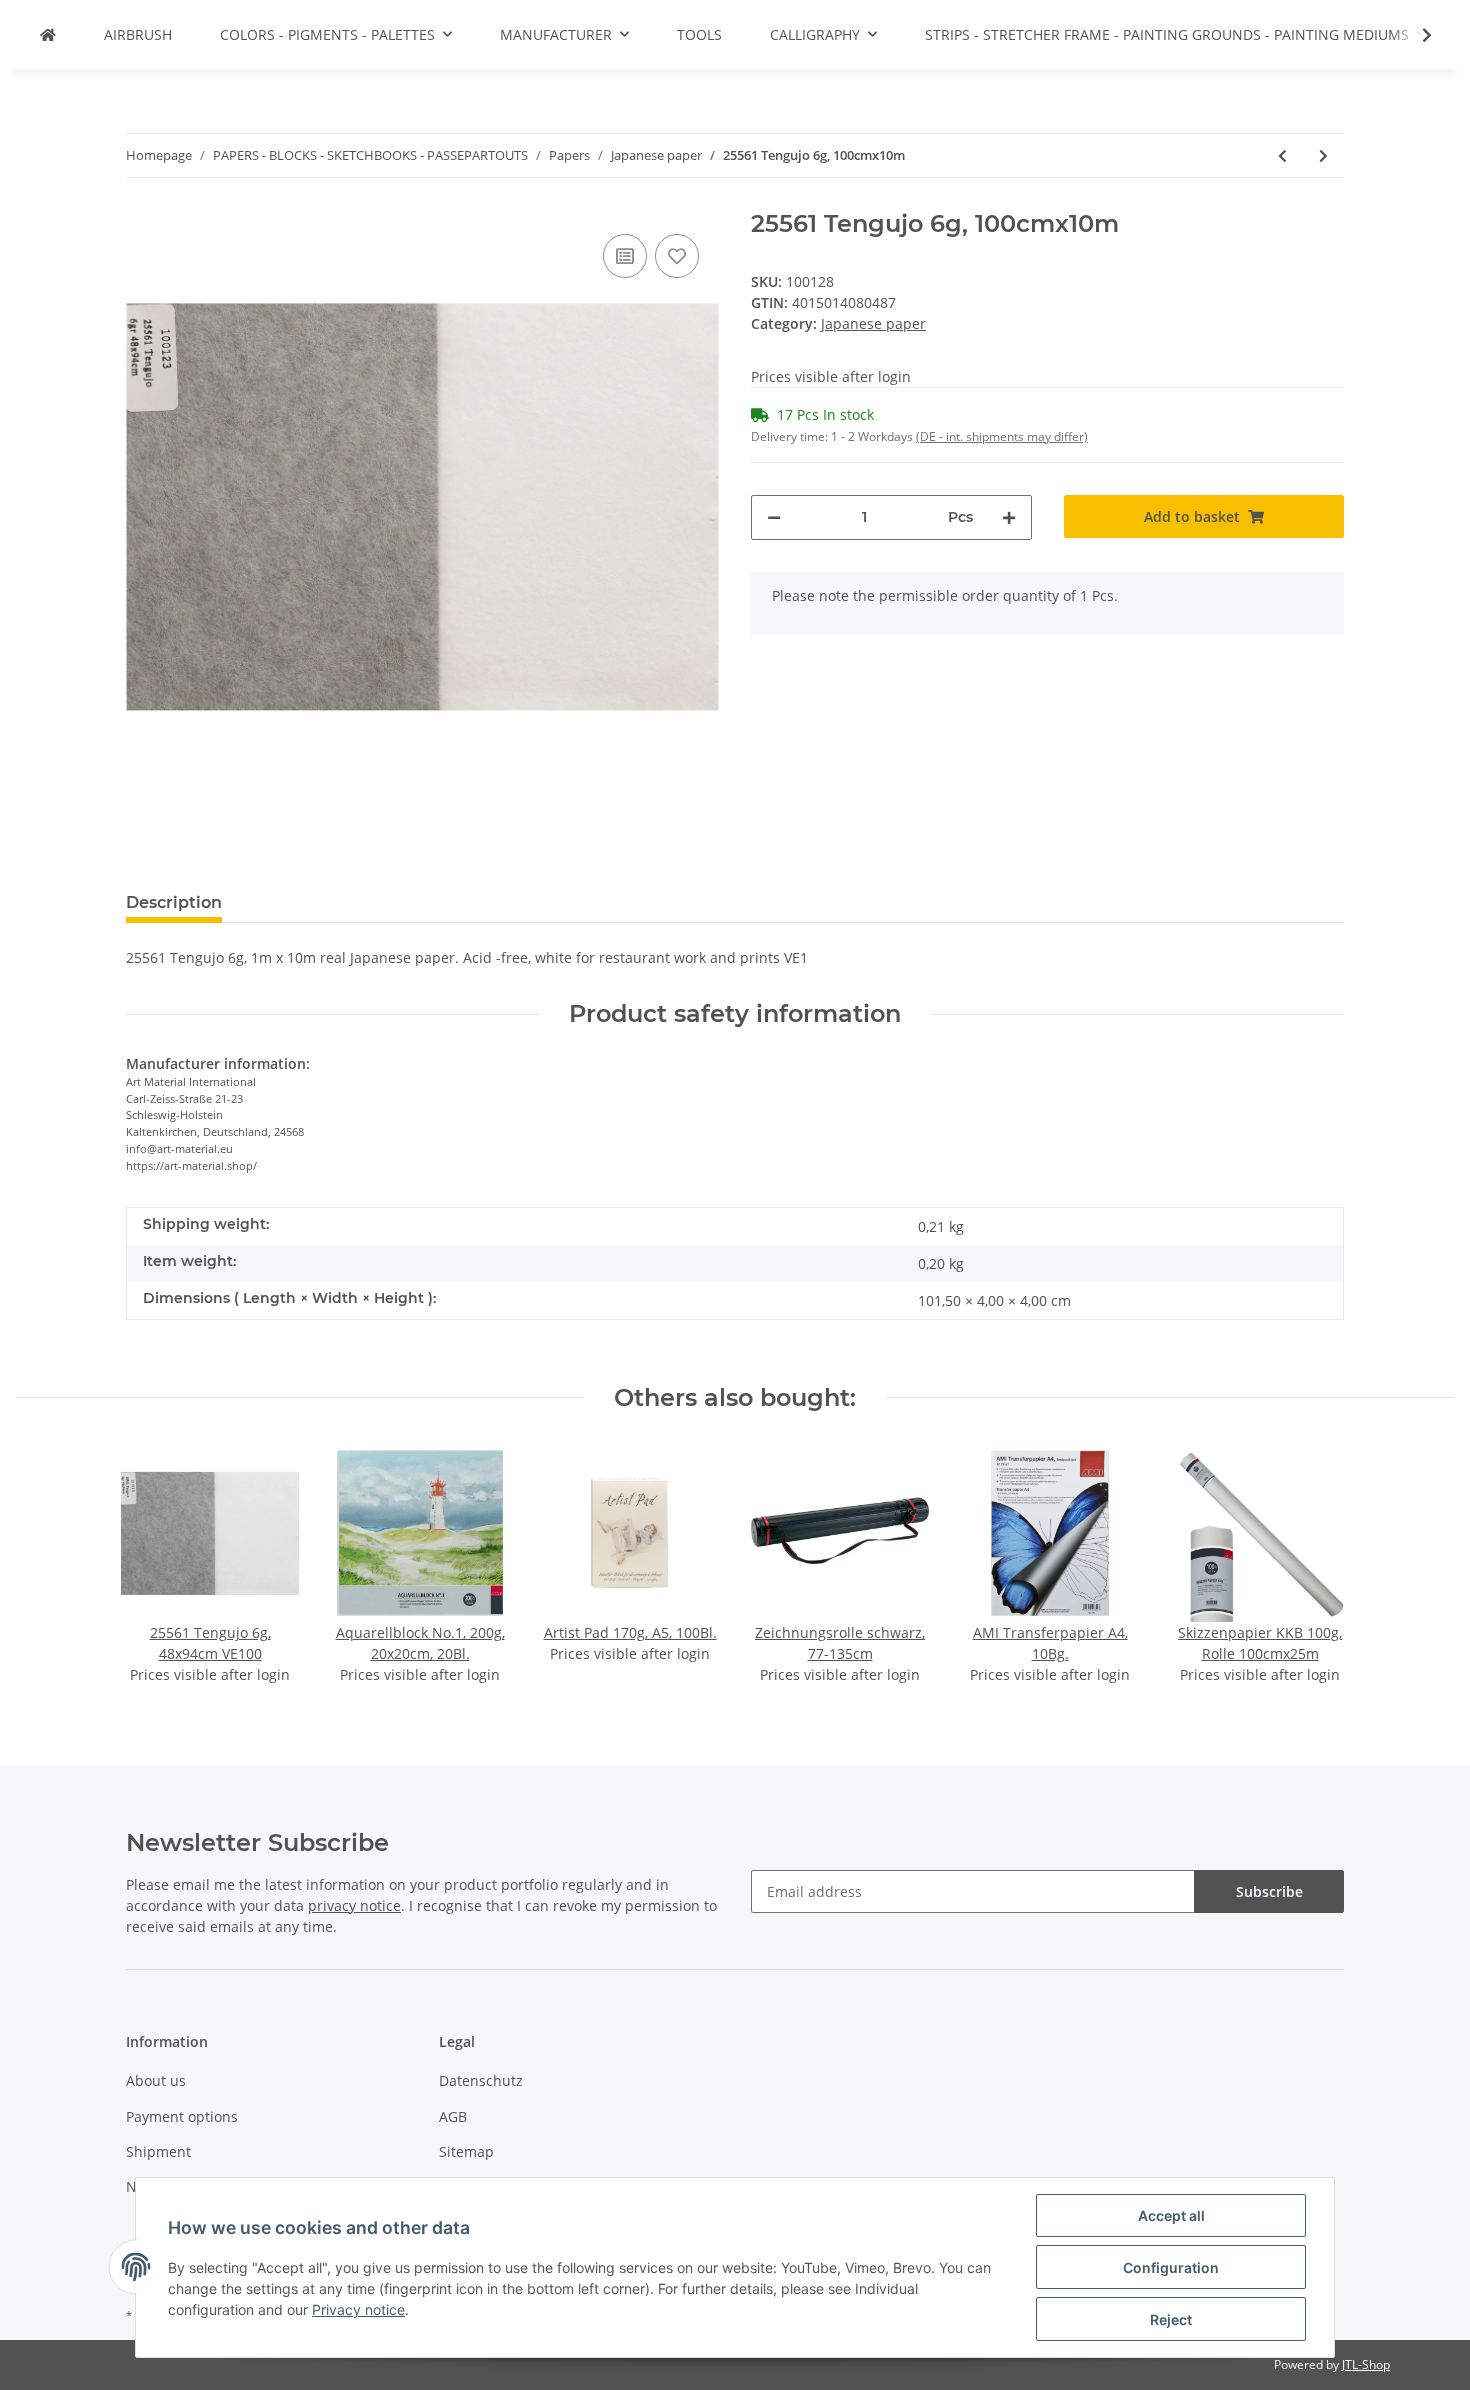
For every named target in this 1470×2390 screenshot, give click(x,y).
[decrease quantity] (774, 517)
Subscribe (1269, 1891)
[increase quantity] (1009, 517)
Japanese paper (873, 323)
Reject (1171, 2319)
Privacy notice (358, 2309)
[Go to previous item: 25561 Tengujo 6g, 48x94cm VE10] (1282, 155)
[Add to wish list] (677, 256)
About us (156, 2080)
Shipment (158, 2151)
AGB (453, 2116)
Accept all (1171, 2215)
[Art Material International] (48, 34)
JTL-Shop (1366, 2364)
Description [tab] (174, 902)
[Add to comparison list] (625, 256)
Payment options (182, 2116)
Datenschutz (481, 2080)
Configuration (1171, 2267)
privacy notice (354, 1905)
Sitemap (466, 2151)
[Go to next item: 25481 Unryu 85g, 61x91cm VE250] (1323, 155)
